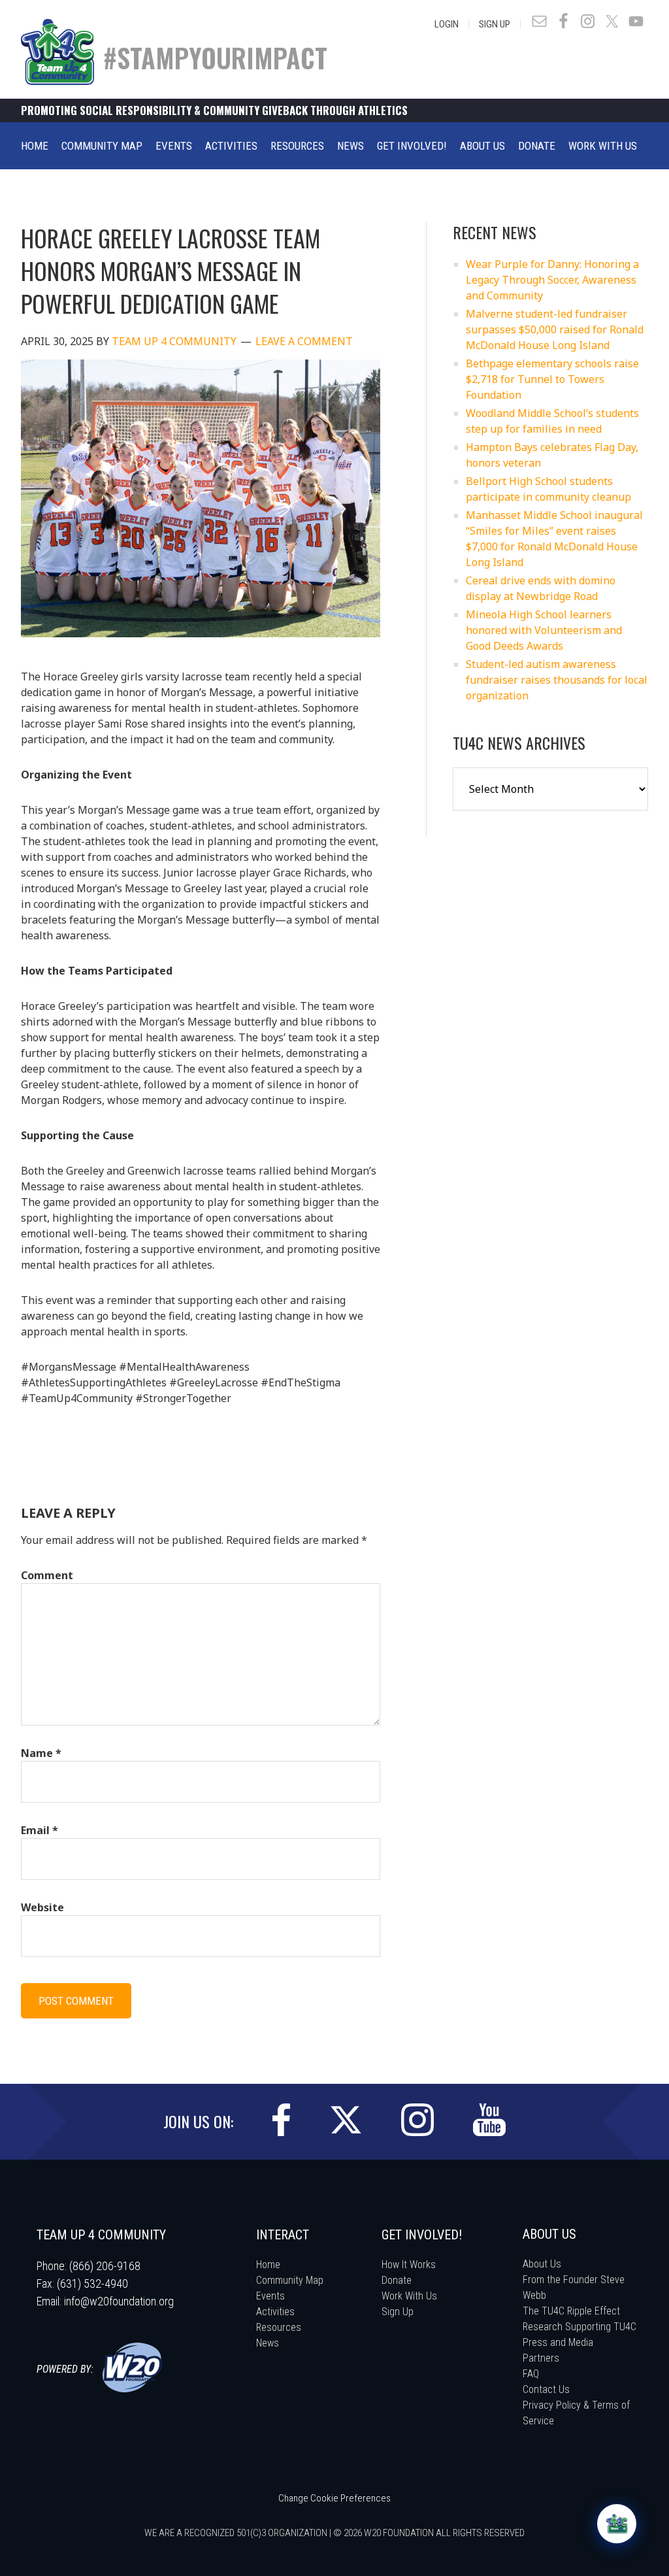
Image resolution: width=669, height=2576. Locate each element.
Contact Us (546, 2389)
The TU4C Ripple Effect (571, 2311)
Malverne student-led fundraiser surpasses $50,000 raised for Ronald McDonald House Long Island (555, 329)
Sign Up (495, 24)
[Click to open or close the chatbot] (617, 2524)
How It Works (409, 2265)
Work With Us (409, 2296)
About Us (542, 2264)
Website (42, 1907)
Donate (397, 2280)
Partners (541, 2358)
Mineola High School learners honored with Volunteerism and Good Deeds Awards (544, 630)
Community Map (290, 2280)
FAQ (531, 2374)
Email (40, 1830)
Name (41, 1753)
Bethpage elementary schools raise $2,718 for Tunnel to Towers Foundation (552, 379)
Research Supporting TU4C (579, 2327)
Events (270, 2296)
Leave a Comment (304, 341)
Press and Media (558, 2342)
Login (447, 24)
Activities (275, 2312)
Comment (47, 1575)
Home (268, 2265)
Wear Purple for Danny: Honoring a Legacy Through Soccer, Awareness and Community (552, 280)
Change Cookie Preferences (334, 2498)
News (268, 2343)
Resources (279, 2327)
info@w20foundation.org (119, 2301)
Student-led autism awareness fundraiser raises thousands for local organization (557, 680)
